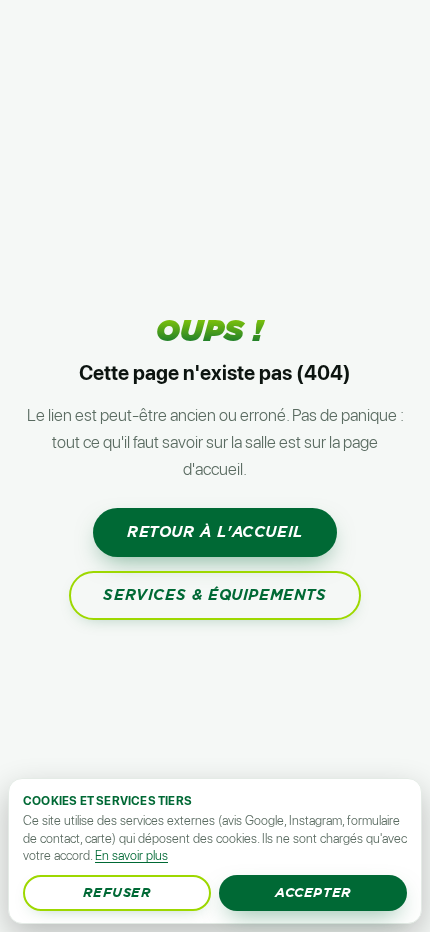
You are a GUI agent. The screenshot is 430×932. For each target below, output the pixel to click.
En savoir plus (131, 855)
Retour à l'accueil (215, 532)
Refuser (116, 892)
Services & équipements (214, 595)
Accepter (313, 892)
